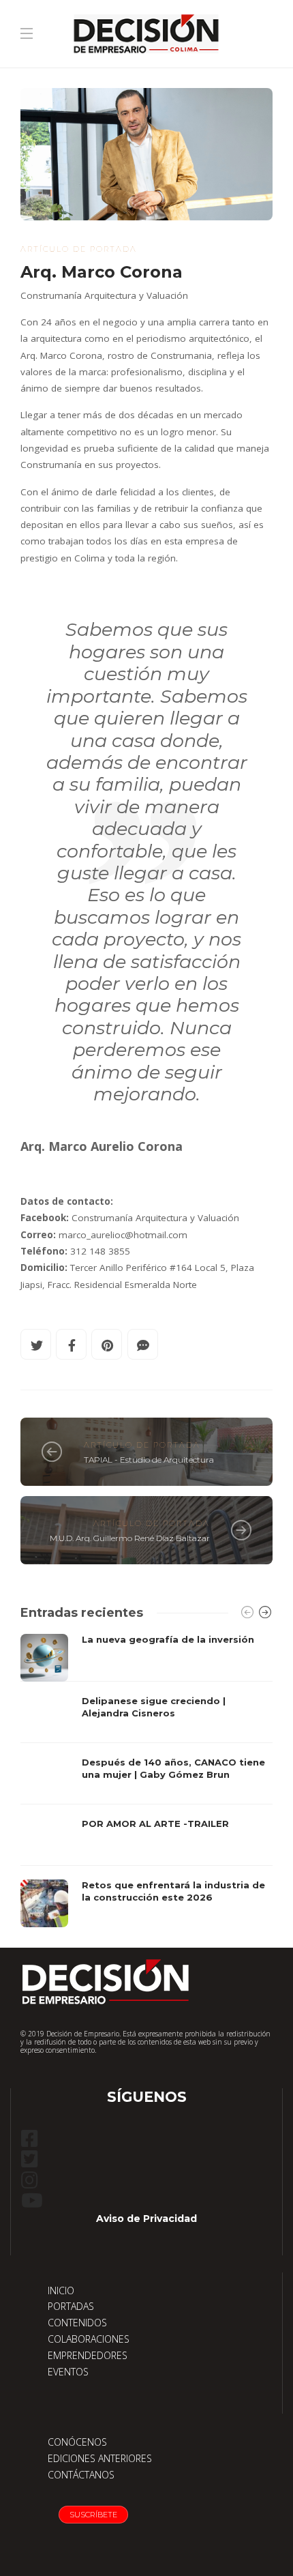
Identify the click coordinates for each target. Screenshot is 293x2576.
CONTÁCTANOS (81, 2475)
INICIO (61, 2290)
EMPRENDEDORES (88, 2355)
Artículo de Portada (79, 249)
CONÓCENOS (77, 2442)
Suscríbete (93, 2515)
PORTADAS (71, 2306)
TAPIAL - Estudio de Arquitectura (149, 1460)
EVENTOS (68, 2372)
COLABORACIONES (89, 2339)
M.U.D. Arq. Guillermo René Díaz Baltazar (130, 1538)
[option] (146, 1781)
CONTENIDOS (77, 2323)
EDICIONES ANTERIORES (100, 2458)
